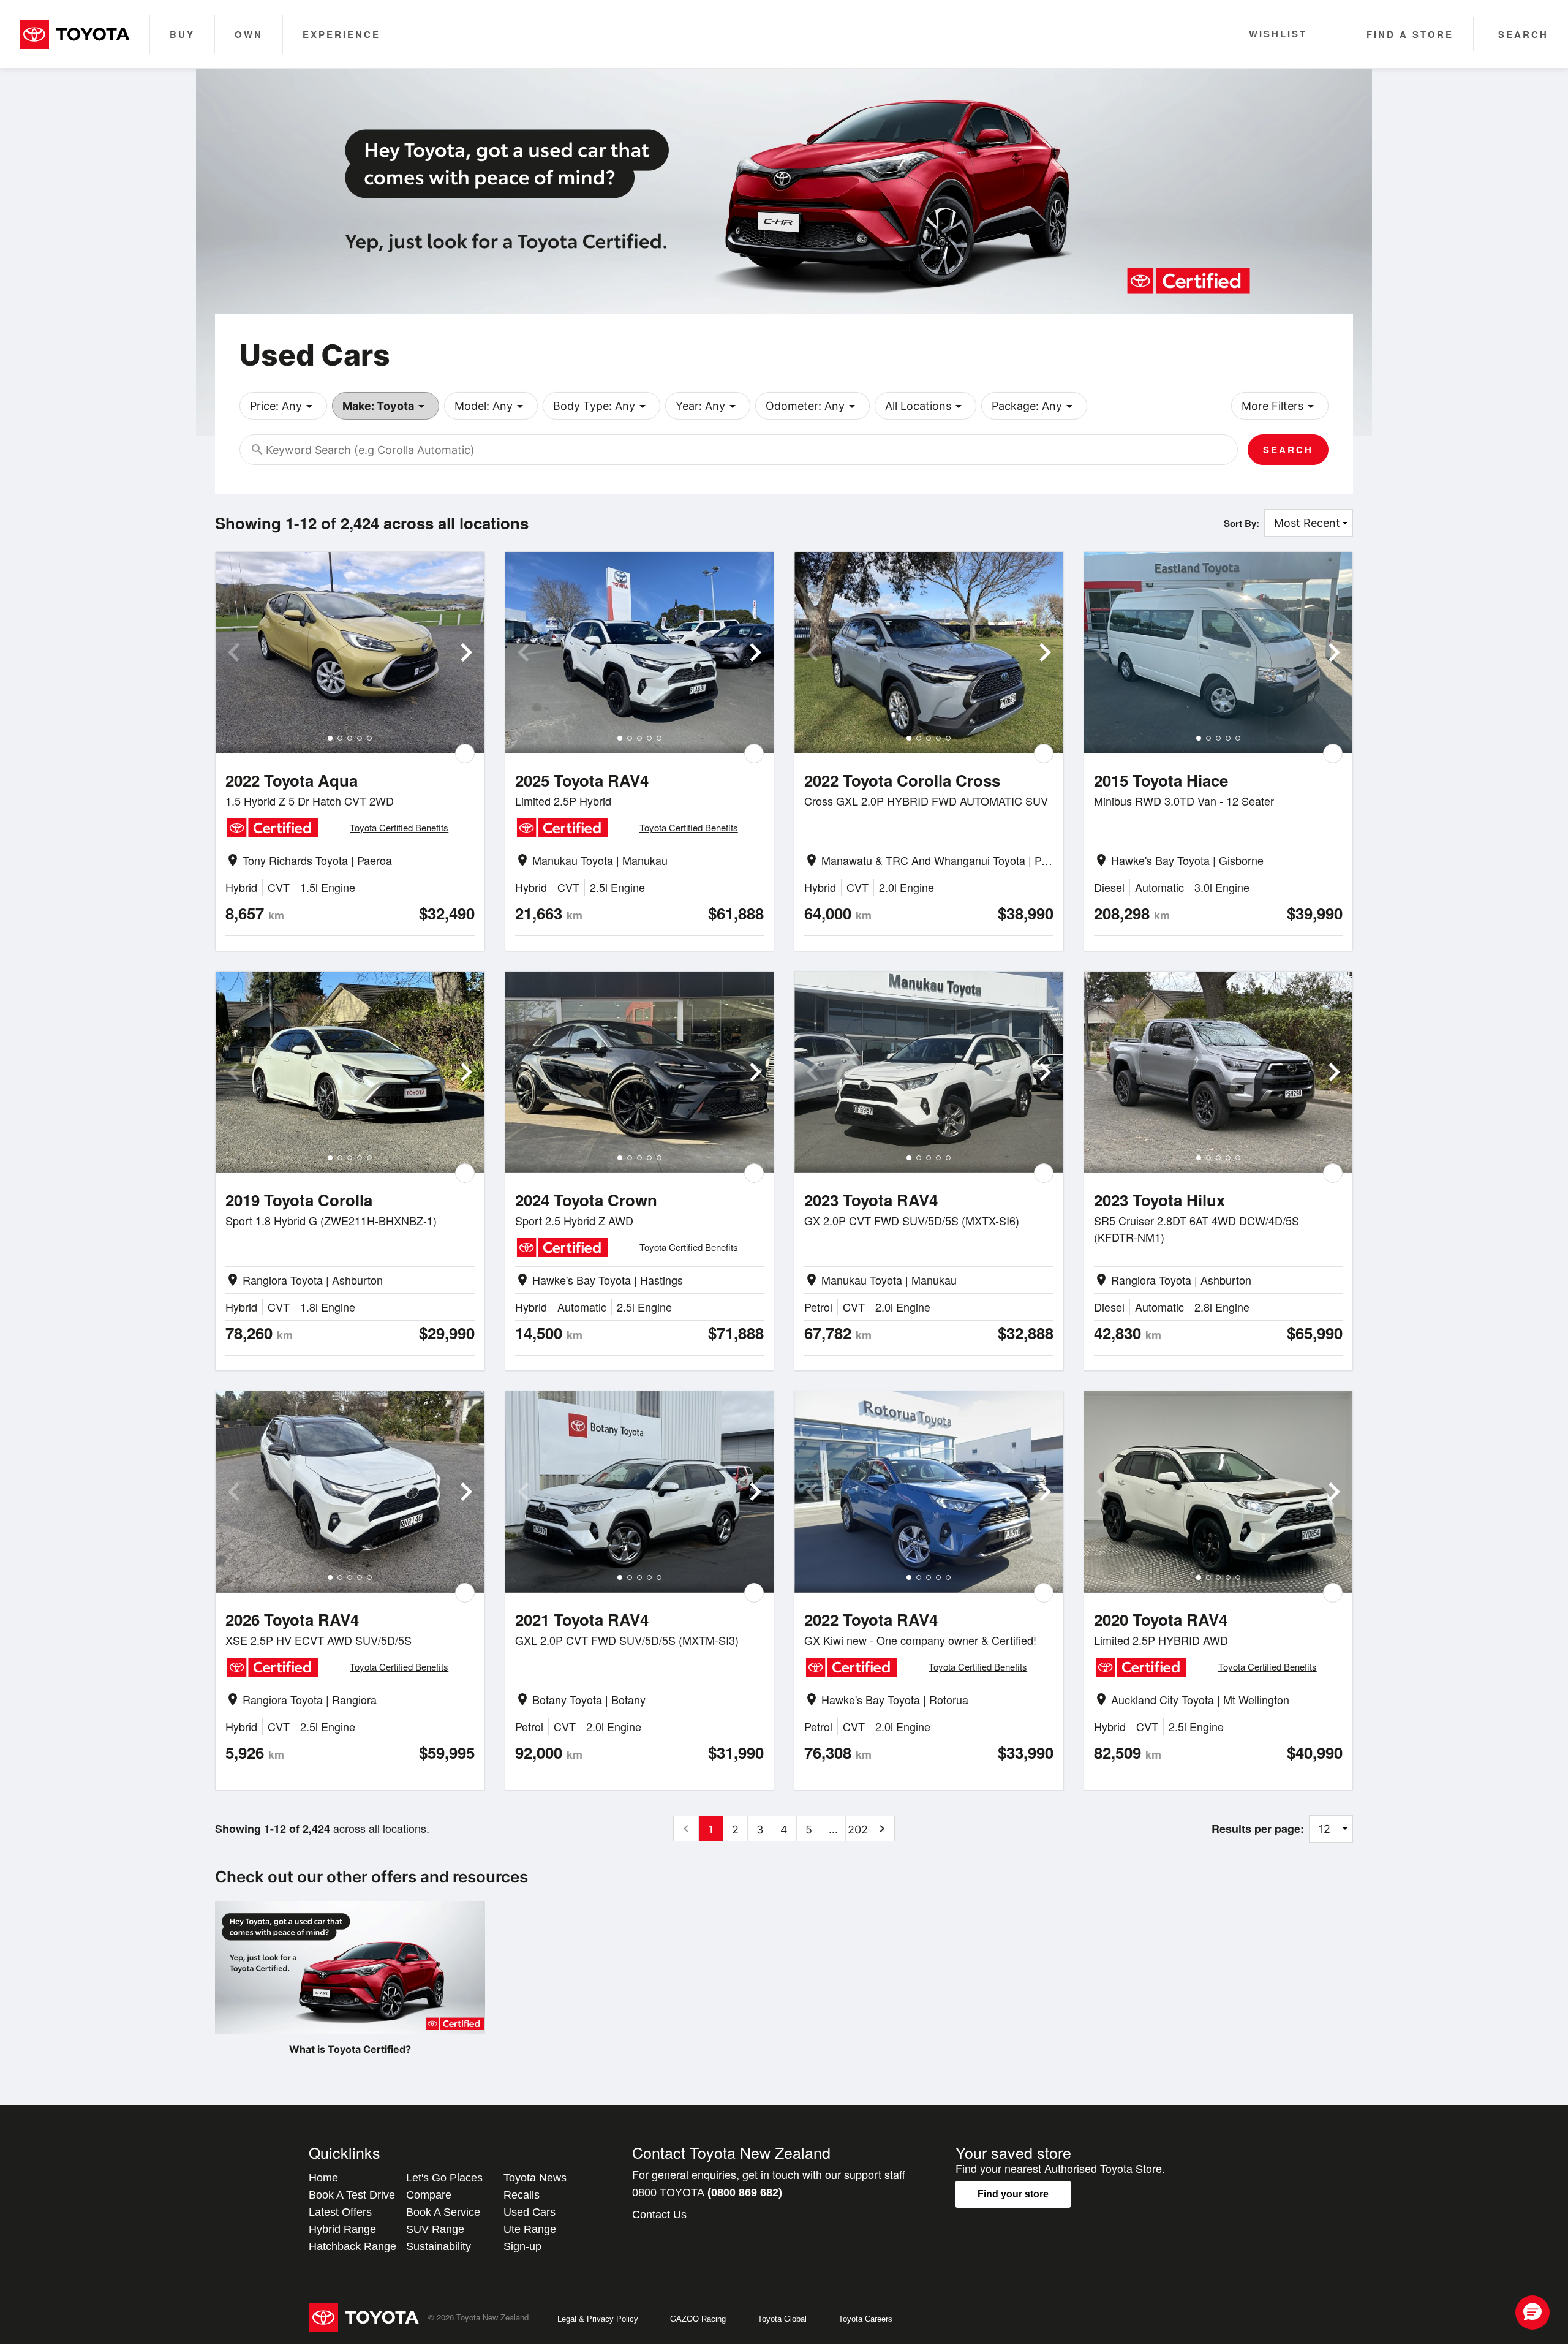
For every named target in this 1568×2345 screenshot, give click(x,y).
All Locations (925, 406)
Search (1288, 450)
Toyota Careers (865, 2319)
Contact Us (659, 2215)
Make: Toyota (386, 406)
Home (323, 2178)
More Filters (1280, 406)
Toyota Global (782, 2319)
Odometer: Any (812, 406)
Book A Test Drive (352, 2195)
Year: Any (708, 406)
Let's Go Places (444, 2178)
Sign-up (522, 2246)
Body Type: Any (601, 406)
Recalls (522, 2195)
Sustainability (439, 2246)
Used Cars (530, 2212)
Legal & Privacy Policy (598, 2319)
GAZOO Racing (698, 2319)
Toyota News (535, 2178)
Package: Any (1034, 406)
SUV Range (435, 2229)
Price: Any (283, 406)
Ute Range (530, 2229)
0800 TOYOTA (707, 2192)
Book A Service (443, 2212)
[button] (1532, 2313)
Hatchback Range (352, 2246)
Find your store (1013, 2194)
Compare (429, 2195)
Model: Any (491, 406)
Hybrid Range (342, 2229)
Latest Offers (340, 2212)
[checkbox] (465, 753)
